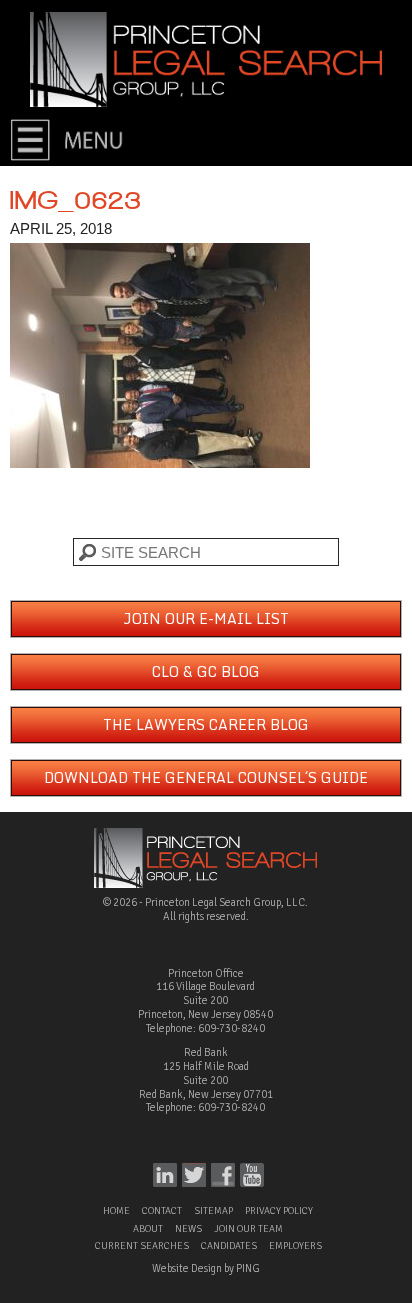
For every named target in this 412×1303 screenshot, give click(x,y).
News (188, 1229)
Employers (295, 1246)
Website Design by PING (206, 1268)
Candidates (229, 1246)
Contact (162, 1211)
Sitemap (213, 1211)
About (148, 1229)
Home (116, 1211)
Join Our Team (248, 1229)
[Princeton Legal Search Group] (206, 58)
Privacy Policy (279, 1211)
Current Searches (142, 1246)
